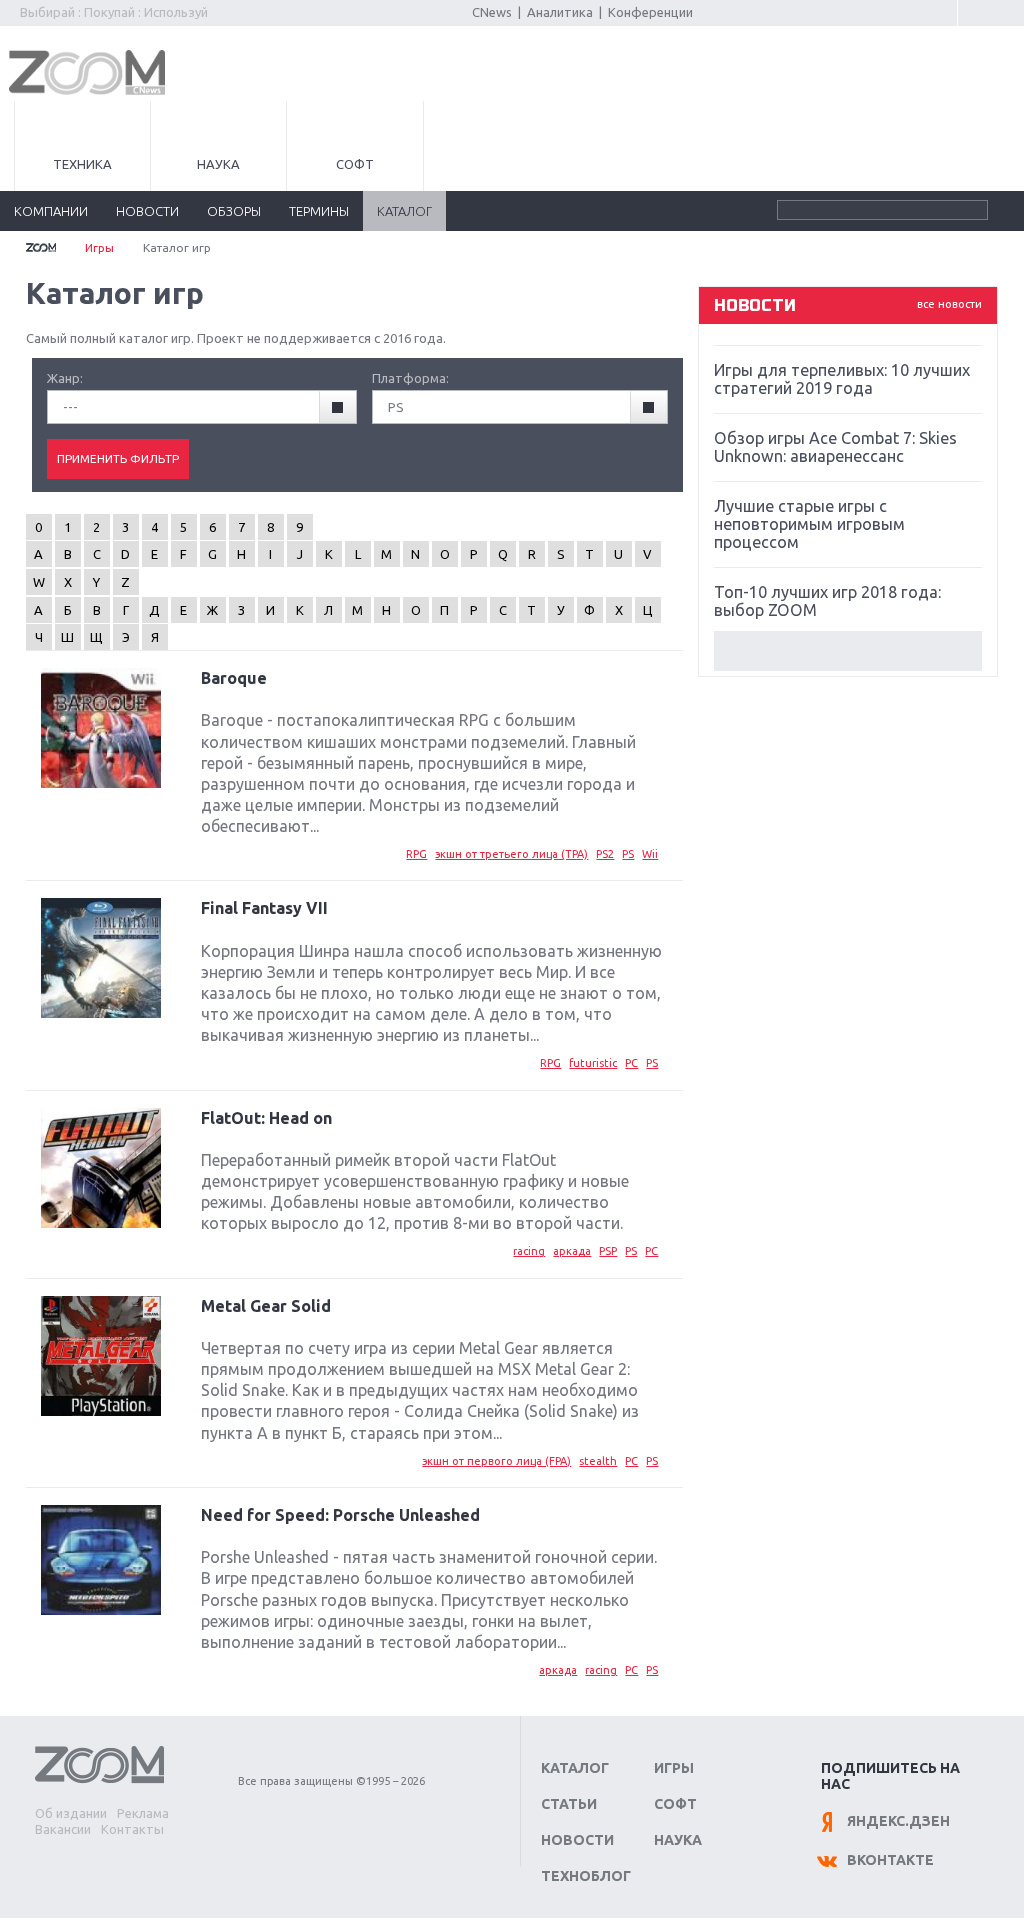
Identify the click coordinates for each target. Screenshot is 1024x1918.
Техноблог (586, 1876)
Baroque (234, 678)
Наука (218, 164)
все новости (949, 304)
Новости (577, 1840)
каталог (404, 211)
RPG (416, 854)
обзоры (234, 211)
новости (147, 211)
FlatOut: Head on (266, 1118)
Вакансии (63, 1829)
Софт (355, 164)
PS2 (605, 854)
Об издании (71, 1813)
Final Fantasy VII (264, 908)
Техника (82, 164)
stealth (598, 1461)
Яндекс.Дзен (898, 1821)
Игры (99, 247)
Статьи (569, 1804)
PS (628, 854)
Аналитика (560, 12)
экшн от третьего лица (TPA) (511, 854)
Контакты (132, 1829)
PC (631, 1063)
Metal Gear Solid (266, 1306)
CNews (492, 12)
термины (319, 211)
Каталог (575, 1768)
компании (51, 211)
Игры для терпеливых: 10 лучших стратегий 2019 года (842, 379)
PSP (608, 1251)
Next (848, 651)
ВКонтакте (890, 1860)
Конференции (650, 12)
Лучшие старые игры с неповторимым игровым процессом (809, 524)
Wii (650, 854)
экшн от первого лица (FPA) (496, 1461)
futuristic (593, 1063)
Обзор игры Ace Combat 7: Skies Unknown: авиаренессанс (835, 447)
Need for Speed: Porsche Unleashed (340, 1515)
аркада (572, 1251)
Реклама (143, 1813)
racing (529, 1251)
